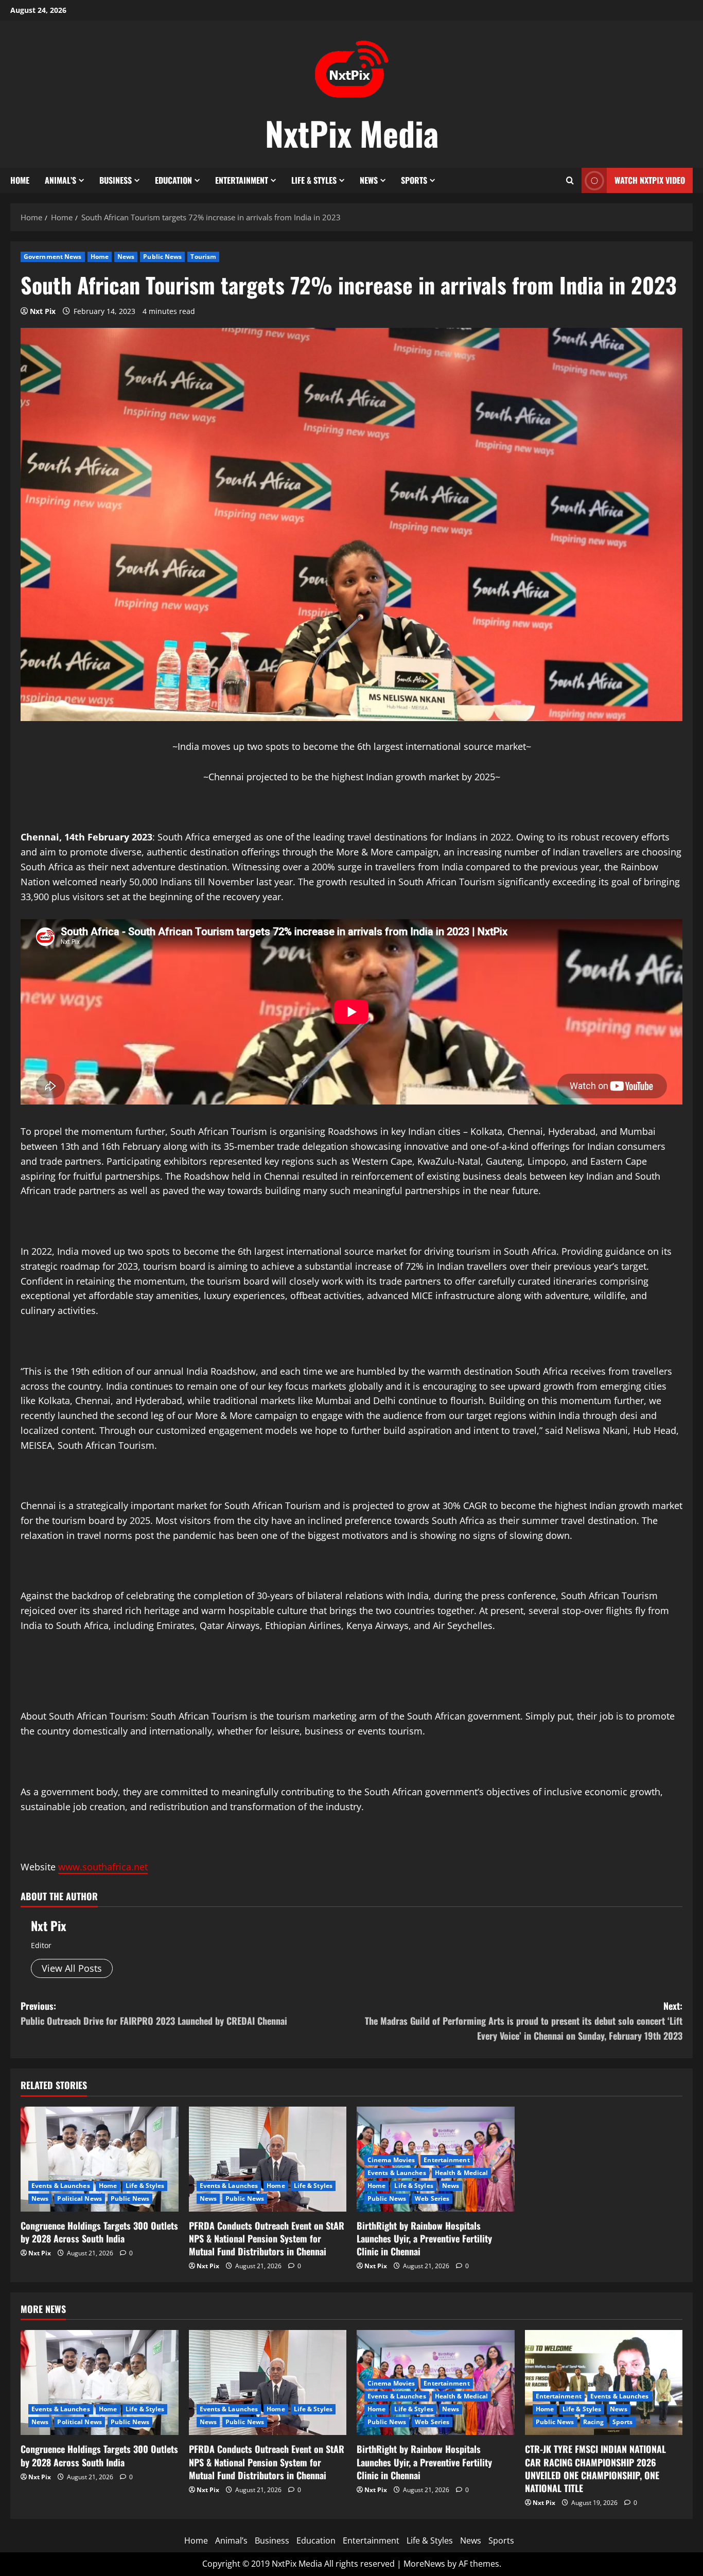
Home (20, 180)
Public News (162, 257)
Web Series (432, 2198)
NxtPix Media (352, 133)
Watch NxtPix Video (650, 180)
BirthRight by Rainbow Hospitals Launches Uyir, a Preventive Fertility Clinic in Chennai (424, 2238)
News (369, 180)
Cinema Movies (391, 2160)
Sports (414, 180)
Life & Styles (314, 180)
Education (173, 180)
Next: (524, 2021)
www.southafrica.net (103, 1867)
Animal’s (60, 180)
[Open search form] (570, 180)
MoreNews (424, 2564)
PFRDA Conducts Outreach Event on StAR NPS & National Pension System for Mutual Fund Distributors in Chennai (267, 2238)
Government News (53, 257)
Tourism (203, 257)
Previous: (154, 2013)
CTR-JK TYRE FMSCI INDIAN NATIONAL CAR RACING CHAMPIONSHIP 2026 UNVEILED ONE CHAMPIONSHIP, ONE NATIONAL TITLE (595, 2468)
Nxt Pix (43, 311)
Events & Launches (61, 2186)
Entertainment (242, 180)
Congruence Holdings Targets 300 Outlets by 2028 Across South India (99, 2232)
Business (116, 180)
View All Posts (72, 1968)
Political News (79, 2198)
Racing (594, 2422)
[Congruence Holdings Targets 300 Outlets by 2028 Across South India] (100, 2159)
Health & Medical (462, 2173)
